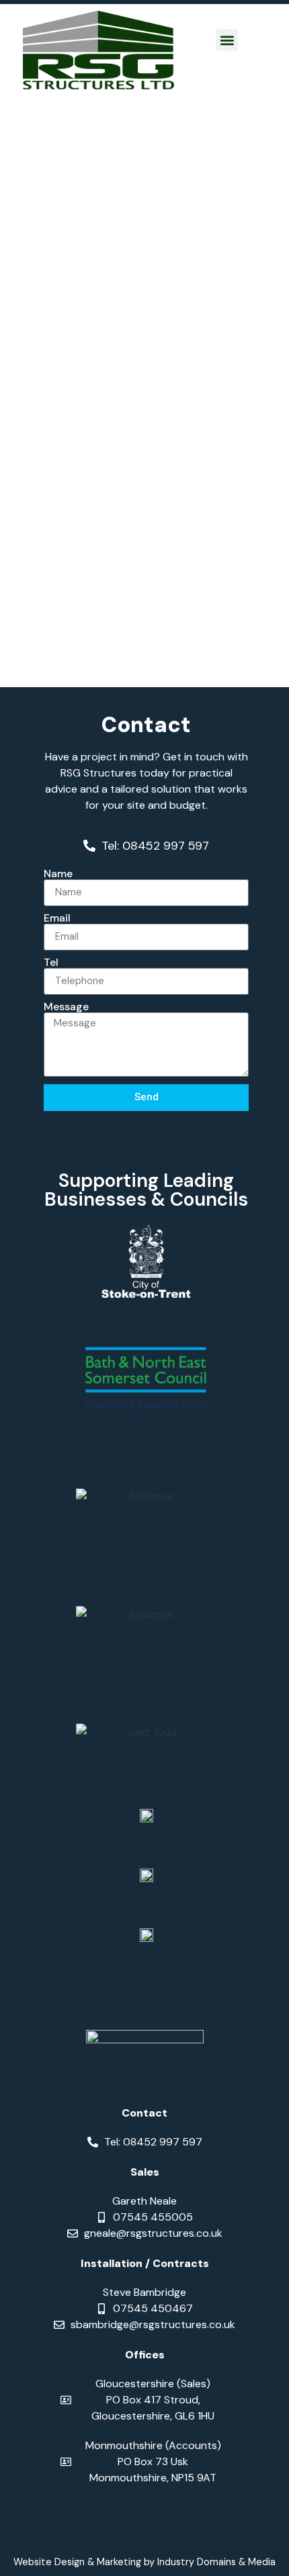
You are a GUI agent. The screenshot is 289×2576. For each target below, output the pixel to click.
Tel (51, 963)
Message (66, 1007)
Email (57, 918)
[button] (227, 40)
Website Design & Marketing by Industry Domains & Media (144, 2562)
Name (58, 874)
